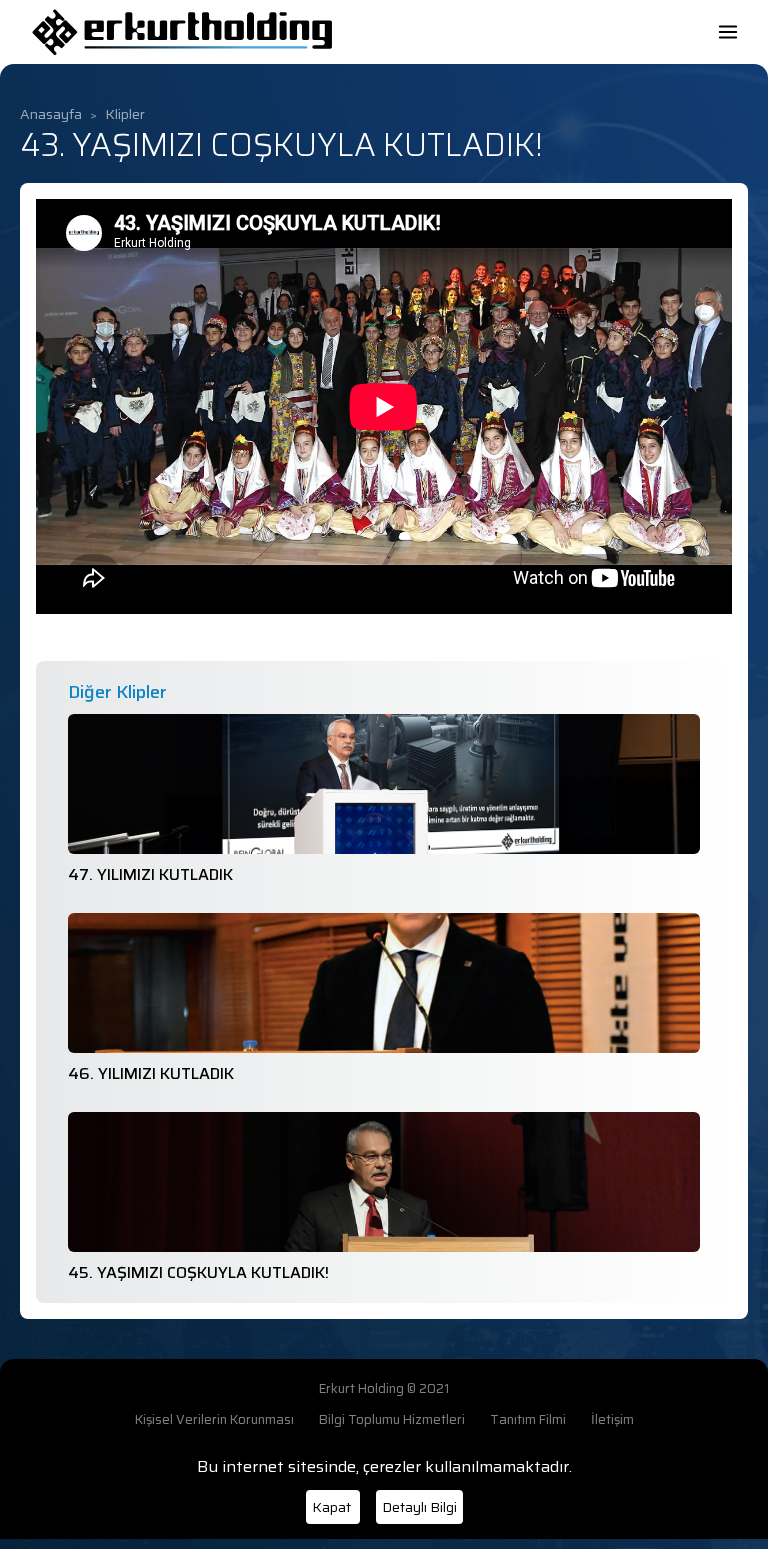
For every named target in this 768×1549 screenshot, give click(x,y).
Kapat (333, 1507)
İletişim (612, 1420)
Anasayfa (51, 114)
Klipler (125, 114)
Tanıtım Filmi (528, 1420)
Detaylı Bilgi (419, 1507)
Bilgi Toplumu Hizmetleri (392, 1420)
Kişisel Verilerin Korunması (214, 1420)
